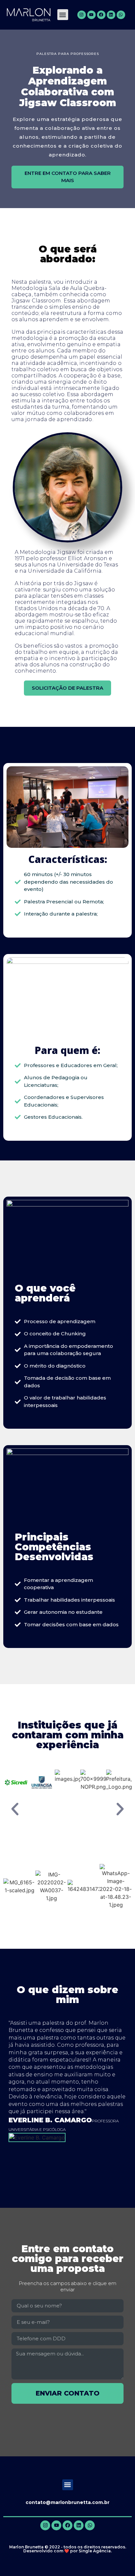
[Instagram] (82, 15)
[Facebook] (101, 15)
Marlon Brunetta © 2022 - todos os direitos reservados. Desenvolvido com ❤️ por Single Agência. (68, 2549)
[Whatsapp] (121, 15)
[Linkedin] (111, 15)
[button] (63, 15)
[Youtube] (91, 15)
